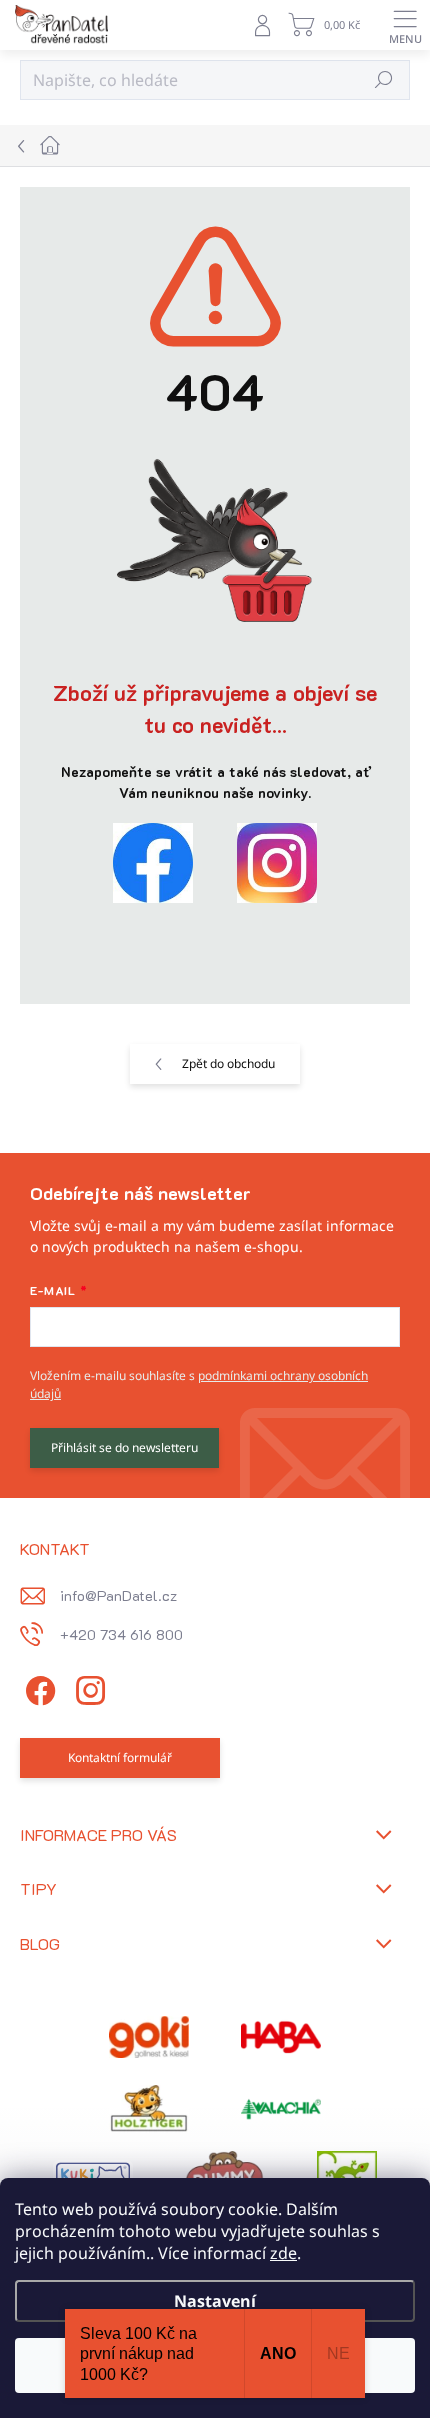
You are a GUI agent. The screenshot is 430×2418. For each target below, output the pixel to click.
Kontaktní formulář (120, 1757)
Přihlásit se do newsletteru (124, 1447)
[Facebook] (37, 1687)
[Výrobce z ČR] (281, 2109)
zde (283, 2253)
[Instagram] (87, 1687)
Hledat (384, 79)
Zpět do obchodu (228, 1063)
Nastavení (215, 2301)
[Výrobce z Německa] (149, 2037)
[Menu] (405, 25)
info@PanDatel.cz (118, 1595)
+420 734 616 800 (121, 1634)
